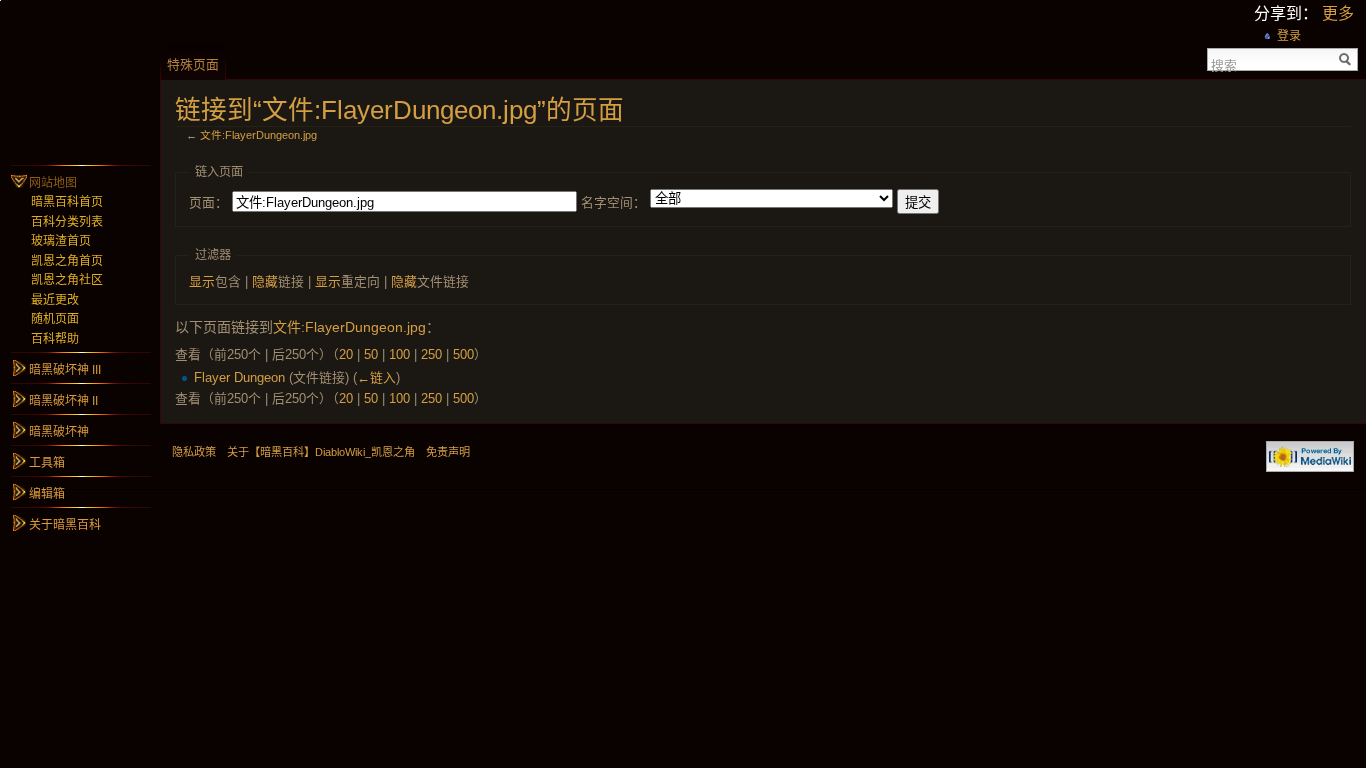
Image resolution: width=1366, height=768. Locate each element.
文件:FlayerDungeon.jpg (258, 135)
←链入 (376, 377)
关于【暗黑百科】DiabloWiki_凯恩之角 (321, 452)
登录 (1289, 36)
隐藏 (265, 281)
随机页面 (55, 319)
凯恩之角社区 (67, 280)
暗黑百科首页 (67, 202)
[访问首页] (80, 80)
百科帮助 (55, 339)
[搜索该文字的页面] (1345, 59)
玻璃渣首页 (61, 241)
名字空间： (613, 202)
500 (463, 354)
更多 (1338, 13)
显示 (202, 281)
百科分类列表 (67, 222)
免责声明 (448, 452)
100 (399, 354)
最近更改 (55, 300)
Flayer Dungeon (239, 377)
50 (371, 354)
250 (431, 354)
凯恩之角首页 (67, 261)
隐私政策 (194, 452)
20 (346, 354)
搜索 (1224, 64)
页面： (208, 202)
